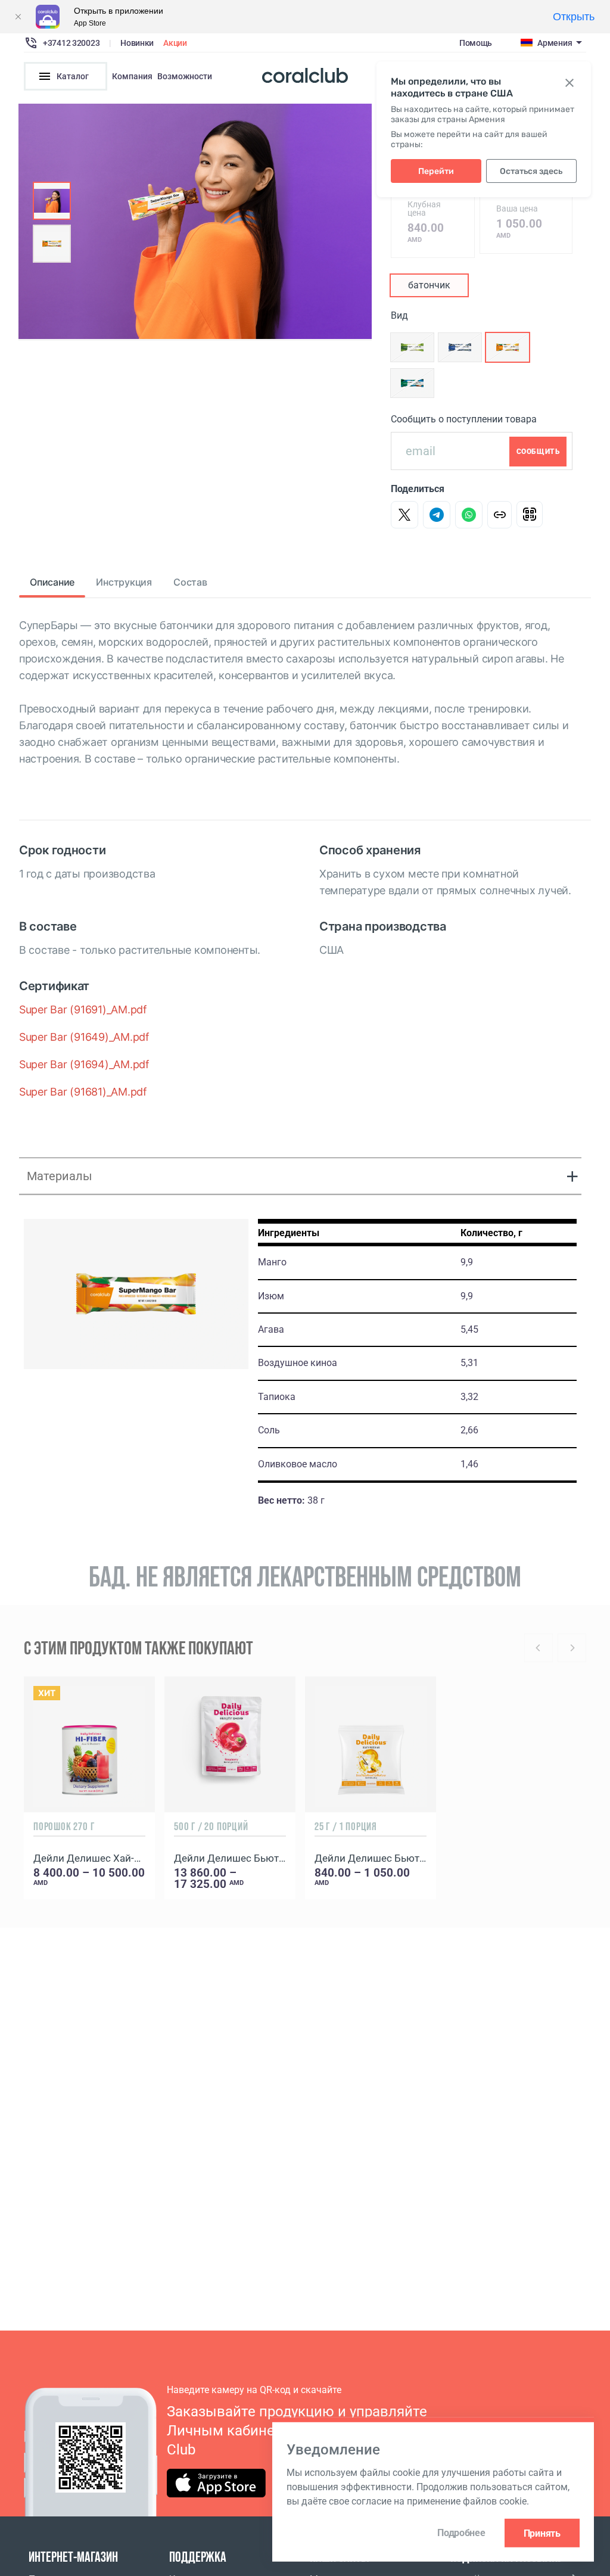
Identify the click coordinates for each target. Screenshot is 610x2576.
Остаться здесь (531, 171)
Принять (542, 2533)
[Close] (18, 17)
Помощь (476, 43)
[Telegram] (437, 515)
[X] (404, 515)
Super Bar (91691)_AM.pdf (83, 1009)
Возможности (185, 76)
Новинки (137, 43)
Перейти (436, 171)
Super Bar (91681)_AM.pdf (83, 1092)
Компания (132, 76)
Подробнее (461, 2533)
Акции (175, 43)
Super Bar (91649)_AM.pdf (84, 1037)
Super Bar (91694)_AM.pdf (84, 1064)
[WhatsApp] (469, 515)
